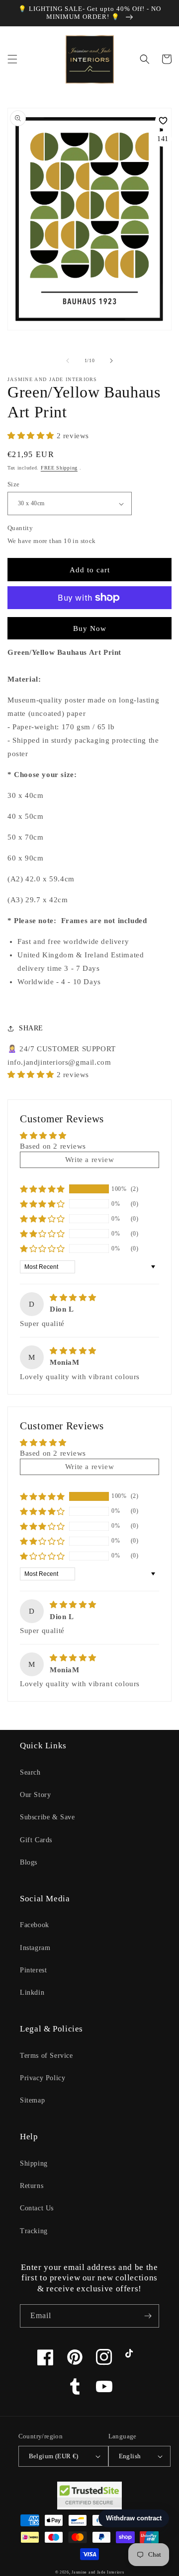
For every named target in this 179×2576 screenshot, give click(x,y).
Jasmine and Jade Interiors (98, 2572)
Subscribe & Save (47, 1817)
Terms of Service (46, 2056)
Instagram (35, 1948)
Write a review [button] (89, 1160)
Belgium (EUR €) (54, 2456)
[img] (73, 1298)
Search (30, 1772)
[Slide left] (68, 361)
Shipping (34, 2163)
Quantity (20, 528)
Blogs (29, 1862)
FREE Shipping (59, 468)
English (130, 2456)
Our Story (35, 1795)
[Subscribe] (148, 2316)
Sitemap (32, 2100)
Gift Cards (36, 1840)
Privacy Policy (43, 2078)
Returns (32, 2186)
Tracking (34, 2231)
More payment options (90, 622)
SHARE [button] (31, 1028)
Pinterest (33, 1970)
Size (14, 484)
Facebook (35, 1925)
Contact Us (37, 2208)
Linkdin (32, 1992)
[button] (12, 59)
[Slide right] (111, 361)
